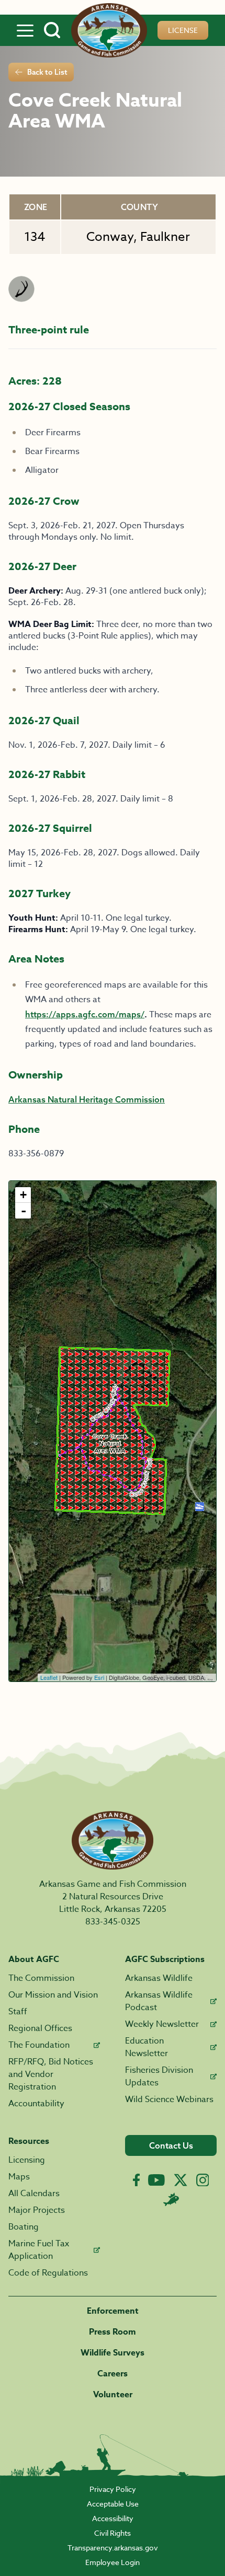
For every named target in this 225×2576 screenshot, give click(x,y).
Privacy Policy (113, 2489)
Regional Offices (40, 2028)
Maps (19, 2177)
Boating (24, 2227)
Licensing (27, 2160)
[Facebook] (136, 2180)
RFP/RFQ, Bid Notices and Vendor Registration (51, 2074)
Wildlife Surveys (113, 2353)
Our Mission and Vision (53, 1995)
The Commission (41, 1978)
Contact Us (171, 2145)
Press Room (113, 2332)
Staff (18, 2012)
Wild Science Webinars (169, 2099)
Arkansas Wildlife (159, 1978)
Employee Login (113, 2562)
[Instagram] (203, 2180)
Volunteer (113, 2395)
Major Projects (37, 2210)
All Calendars (34, 2194)
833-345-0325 (113, 1922)
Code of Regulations (48, 2273)
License (183, 30)
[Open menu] (25, 30)
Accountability (36, 2104)
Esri (99, 1677)
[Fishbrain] (171, 2199)
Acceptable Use (113, 2504)
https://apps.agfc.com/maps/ (85, 1014)
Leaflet (49, 1677)
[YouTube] (156, 2180)
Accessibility (113, 2518)
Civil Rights (113, 2533)
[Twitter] (181, 2180)
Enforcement (113, 2311)
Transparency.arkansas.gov (113, 2548)
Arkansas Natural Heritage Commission (87, 1099)
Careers (113, 2374)
